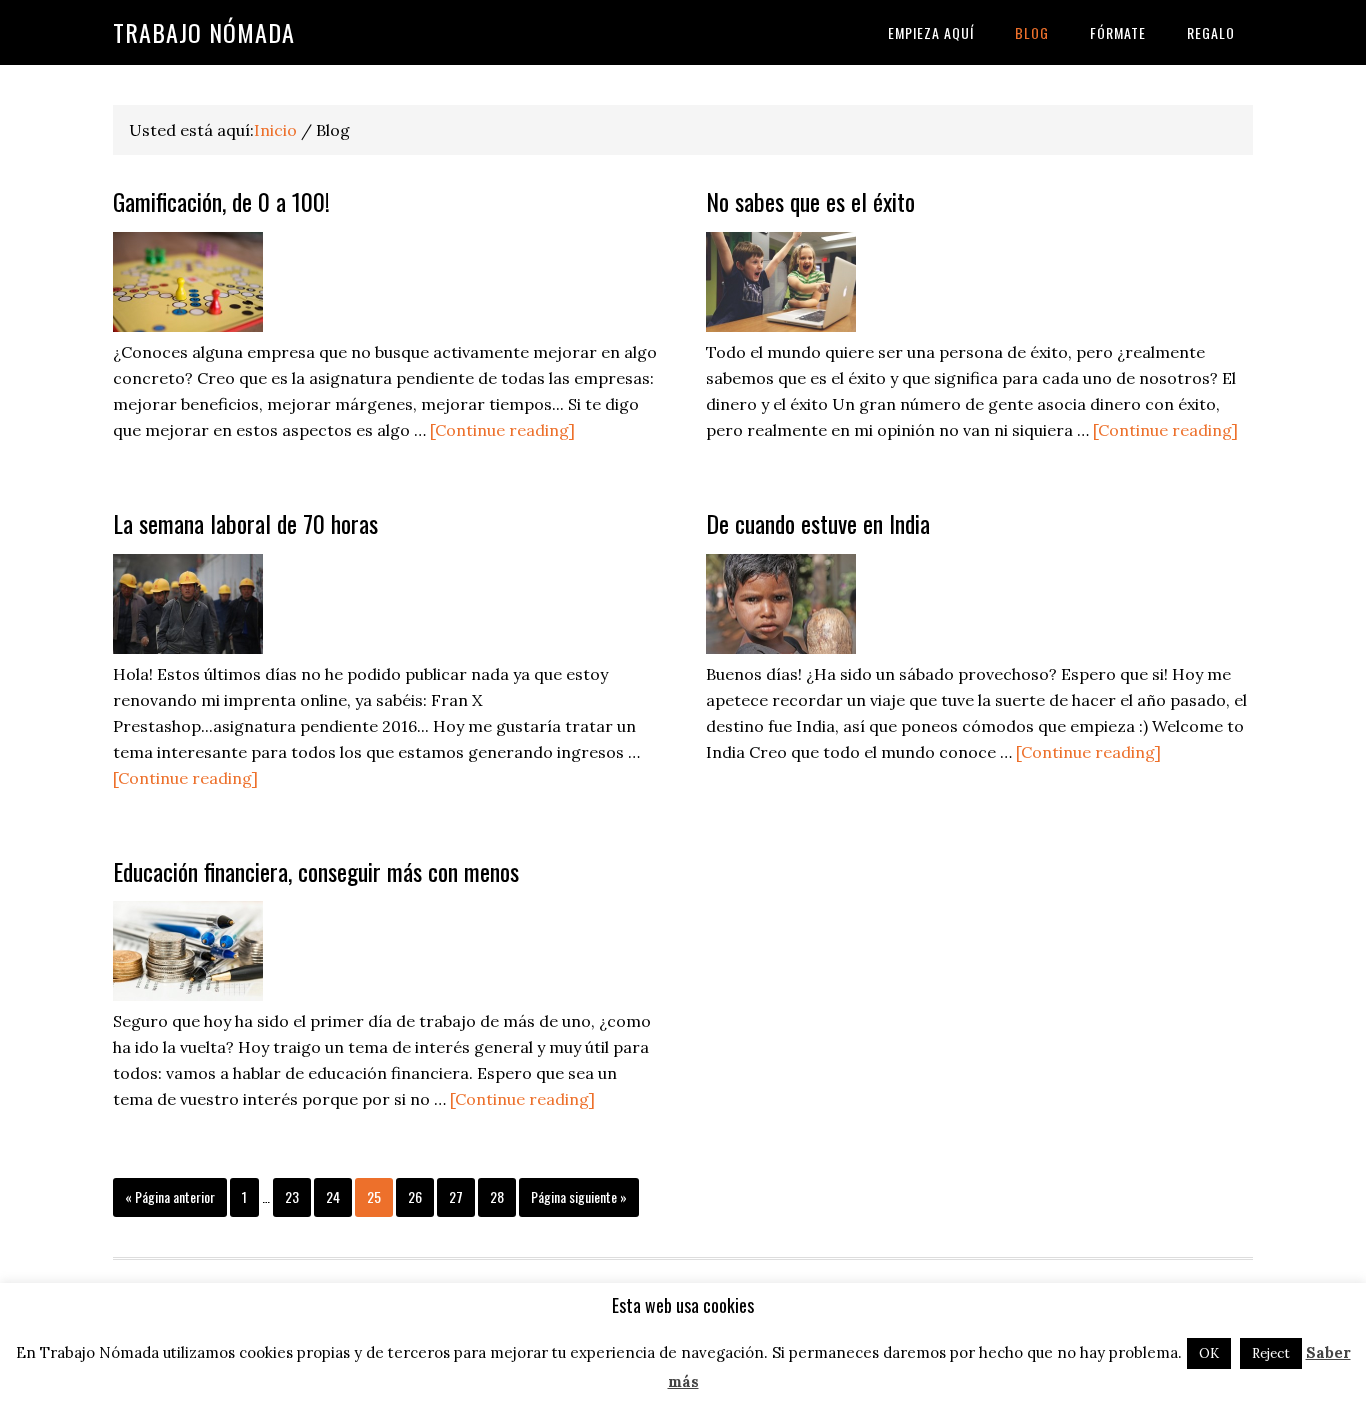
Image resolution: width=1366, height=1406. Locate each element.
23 (292, 1196)
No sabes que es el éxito (810, 201)
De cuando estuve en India (818, 523)
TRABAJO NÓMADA (204, 32)
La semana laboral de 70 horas (245, 523)
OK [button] (1209, 1353)
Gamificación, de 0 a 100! (221, 201)
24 (333, 1196)
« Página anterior (170, 1196)
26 (415, 1196)
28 (497, 1196)
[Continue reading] (502, 430)
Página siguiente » (579, 1196)
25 (374, 1196)
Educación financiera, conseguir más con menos (316, 871)
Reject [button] (1271, 1353)
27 (456, 1196)
